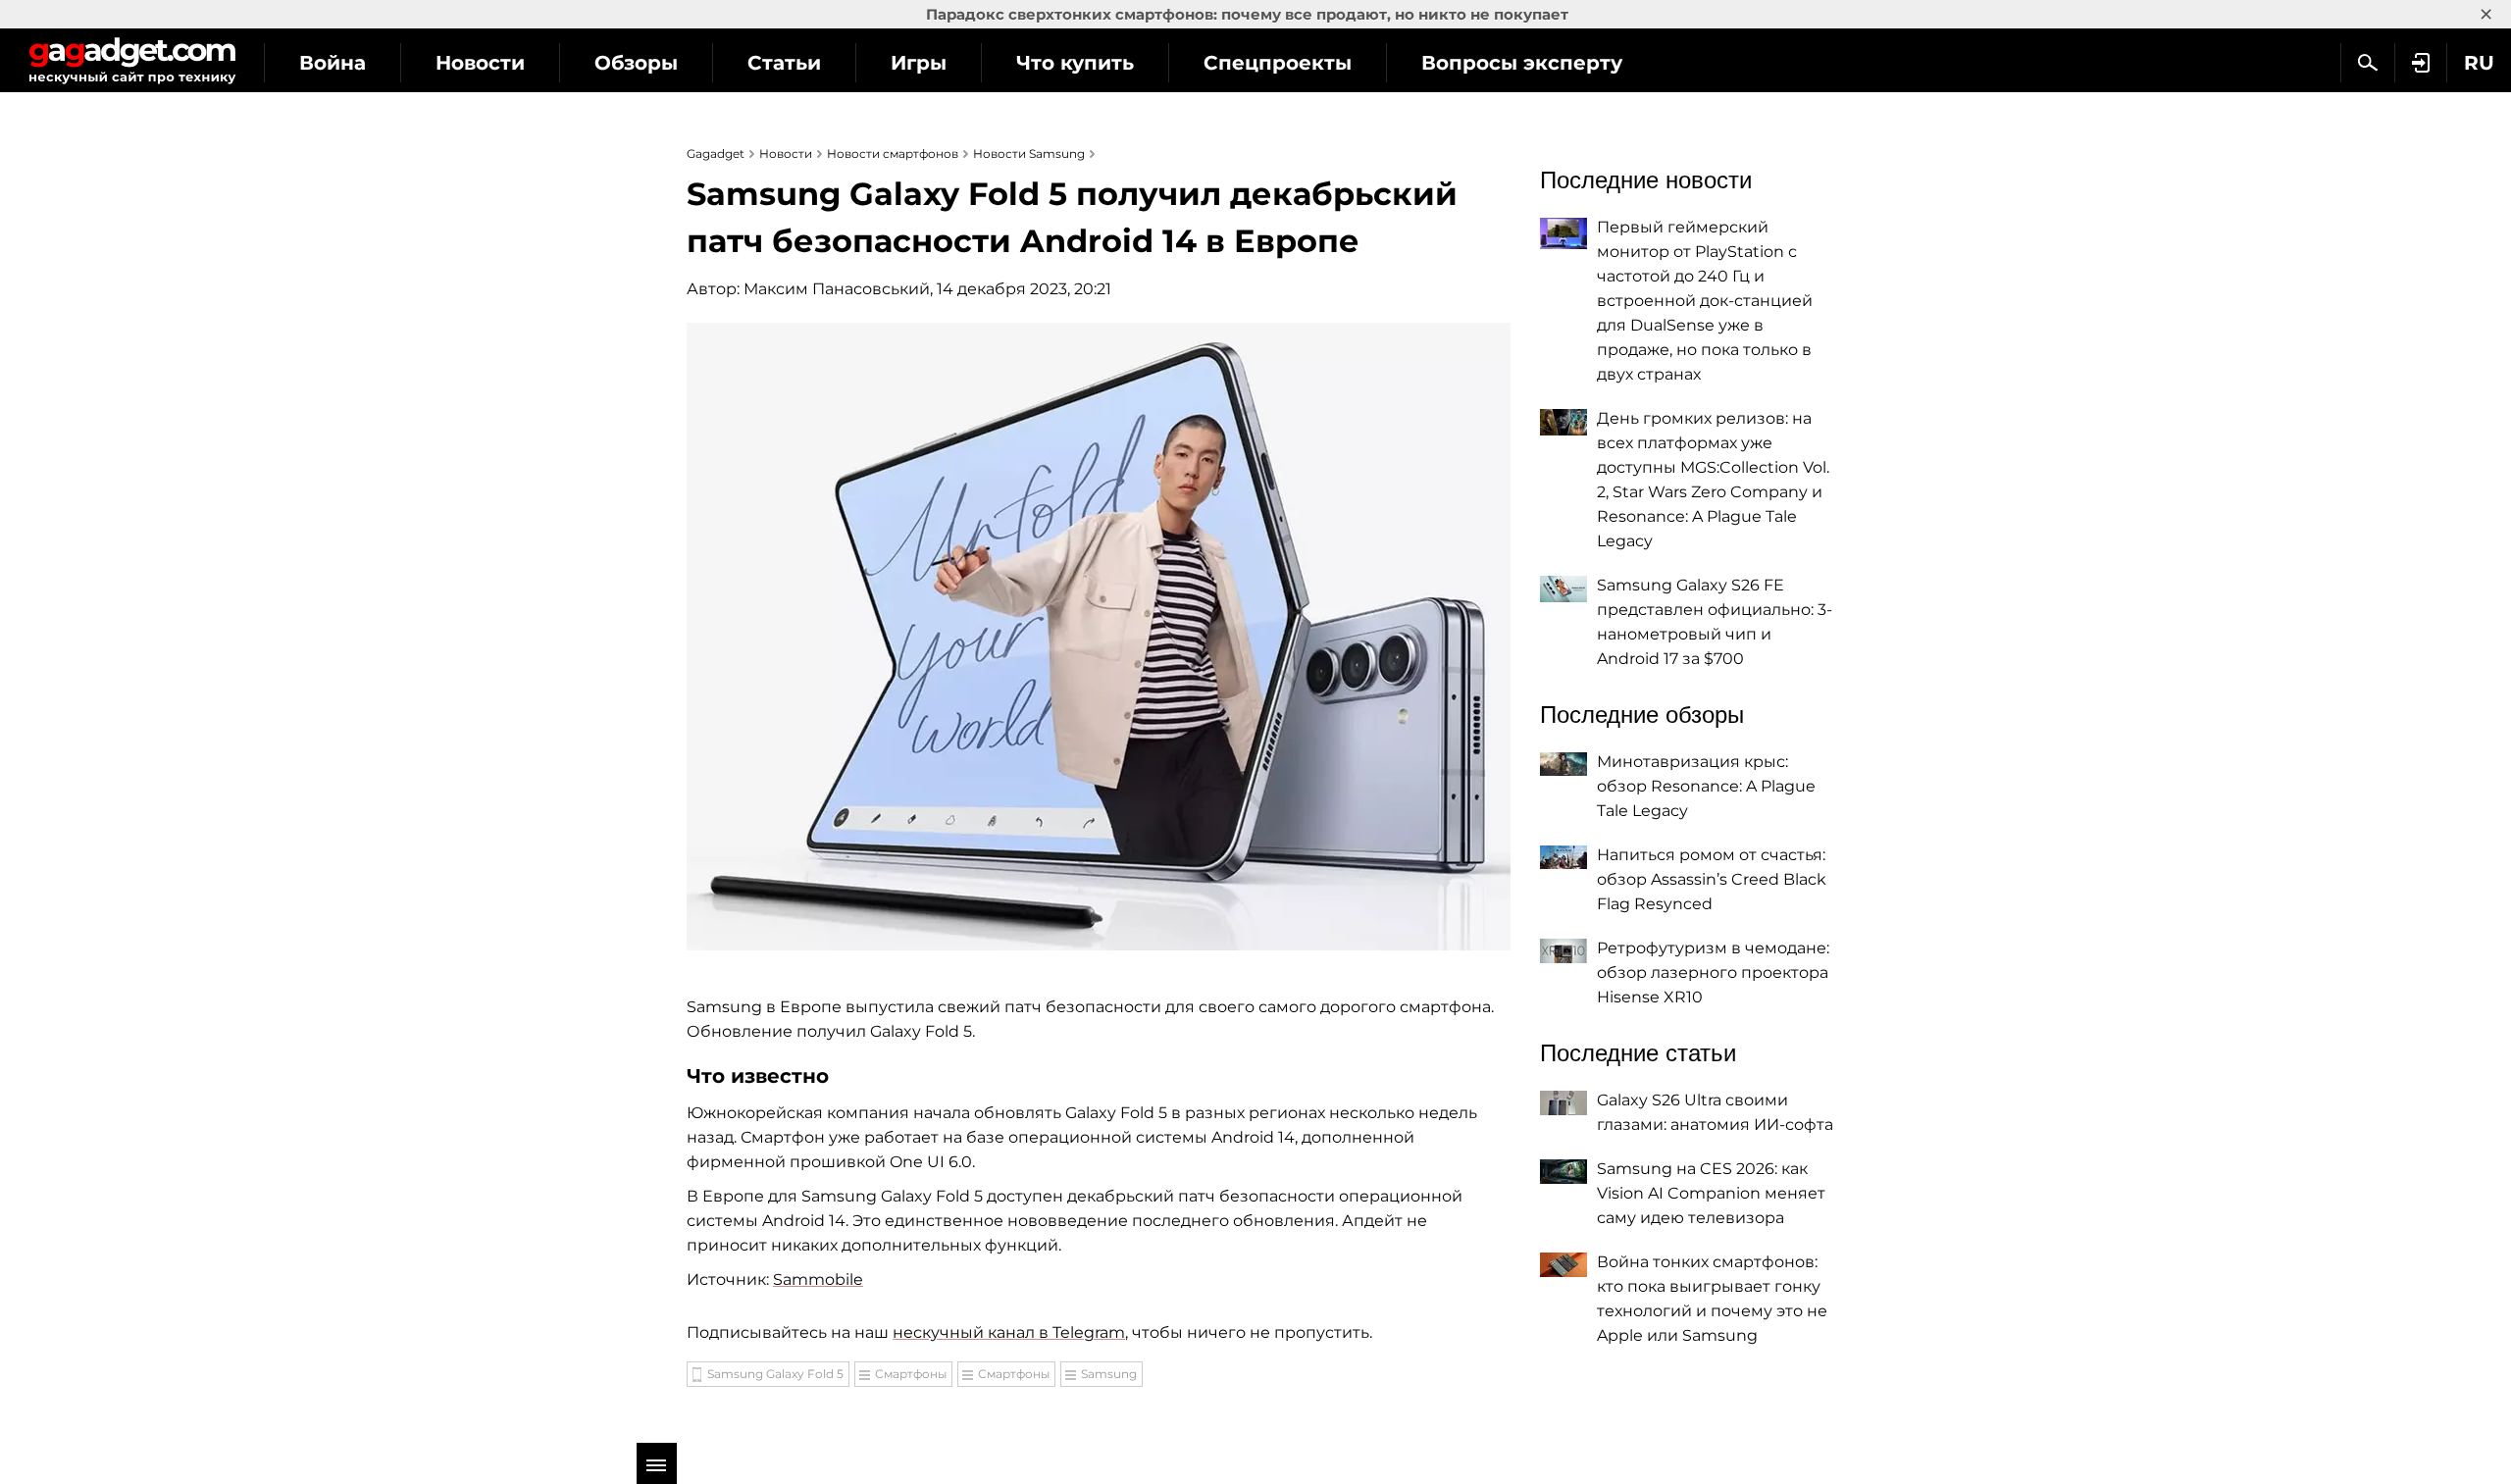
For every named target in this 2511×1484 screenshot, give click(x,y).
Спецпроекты (1278, 63)
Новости (480, 63)
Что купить (1075, 63)
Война (333, 63)
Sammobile (818, 1279)
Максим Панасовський (837, 289)
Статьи (784, 63)
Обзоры (636, 63)
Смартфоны (911, 1374)
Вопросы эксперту (1522, 63)
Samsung (1109, 1374)
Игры (919, 63)
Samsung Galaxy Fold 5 (775, 1374)
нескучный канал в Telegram (1009, 1332)
